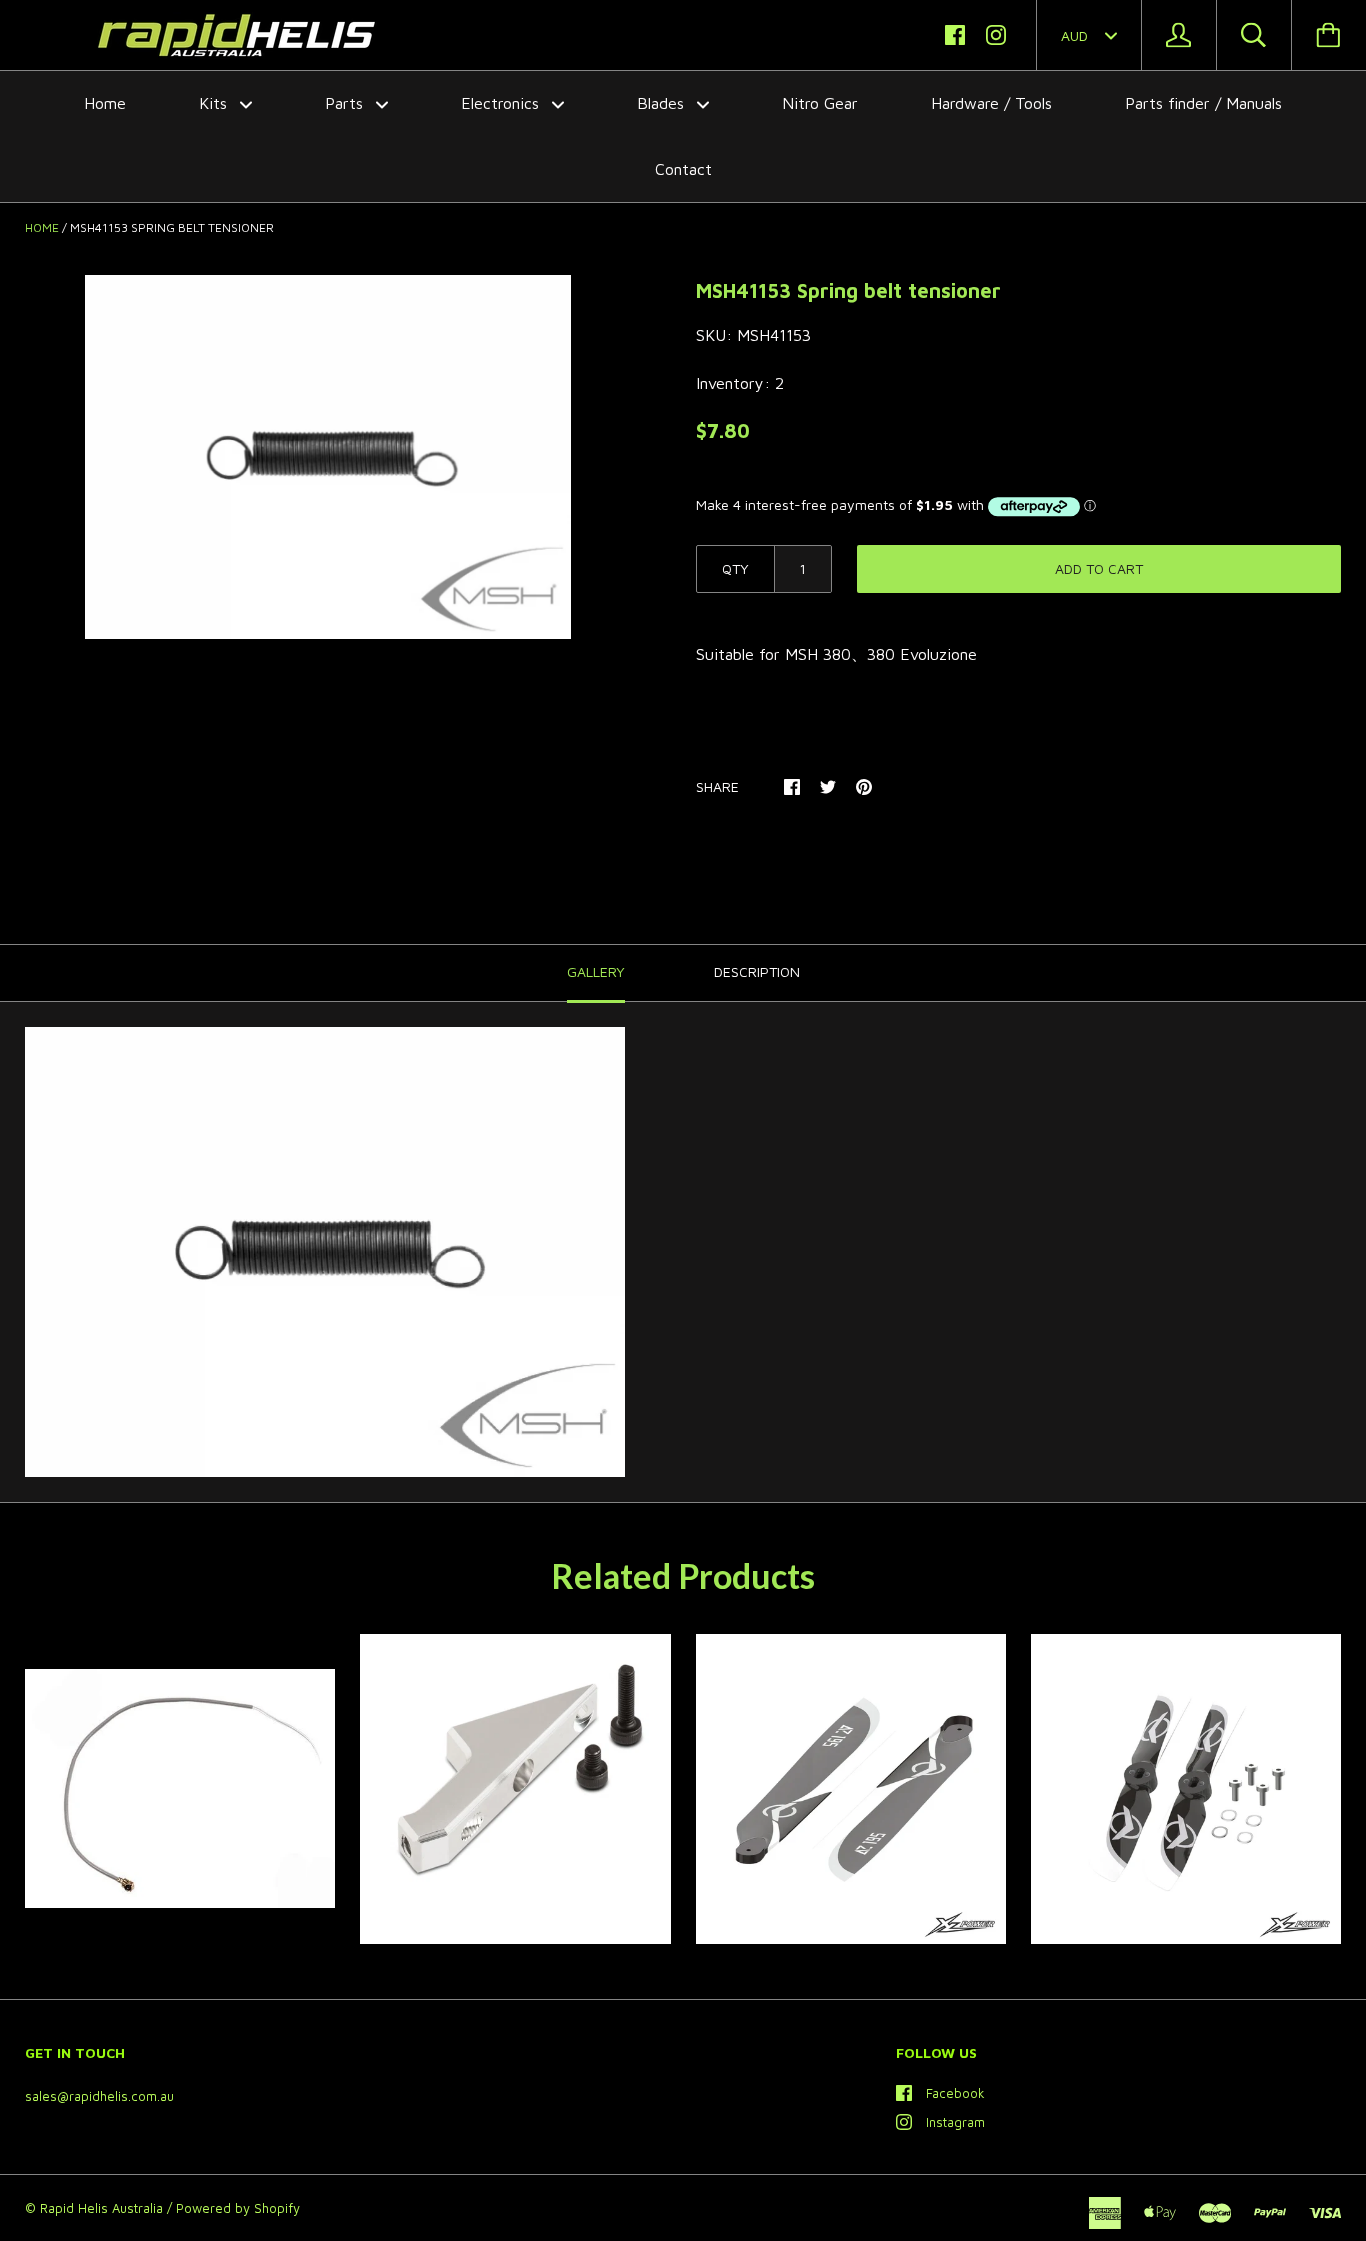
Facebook (955, 2093)
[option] (328, 457)
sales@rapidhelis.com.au (99, 2096)
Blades (663, 103)
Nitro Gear (820, 103)
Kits (215, 103)
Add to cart (1099, 568)
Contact (683, 169)
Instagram (955, 2122)
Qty (735, 568)
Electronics (502, 103)
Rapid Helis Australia (101, 2208)
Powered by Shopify (238, 2208)
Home (105, 103)
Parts (346, 103)
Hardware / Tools (991, 103)
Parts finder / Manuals (1203, 103)
